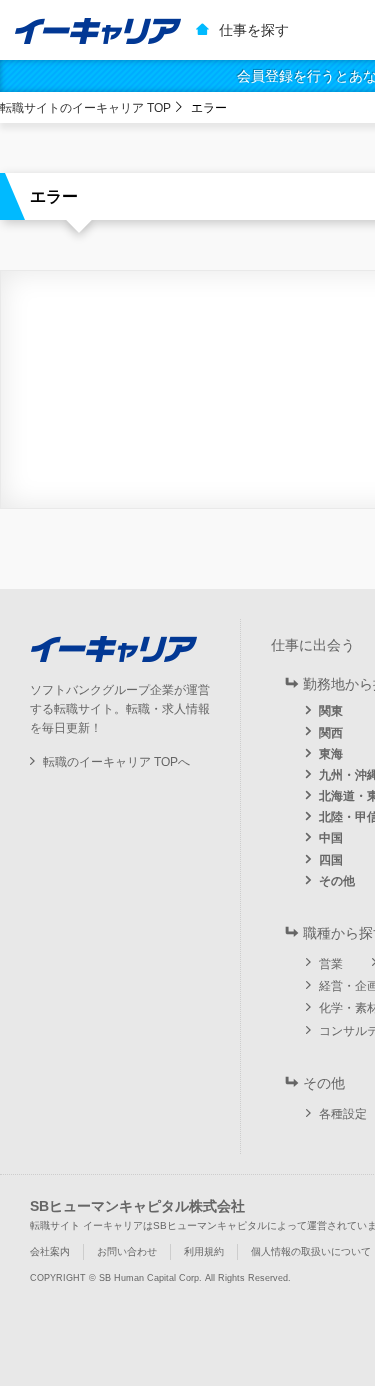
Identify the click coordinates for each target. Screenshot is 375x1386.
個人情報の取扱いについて (311, 1251)
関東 (331, 711)
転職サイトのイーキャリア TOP (85, 108)
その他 (337, 881)
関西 (331, 733)
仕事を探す (254, 30)
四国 (331, 860)
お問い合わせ (127, 1251)
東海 (331, 754)
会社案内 (50, 1251)
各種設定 (343, 1114)
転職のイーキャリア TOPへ (116, 762)
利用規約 (204, 1251)
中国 (331, 838)
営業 (331, 964)
